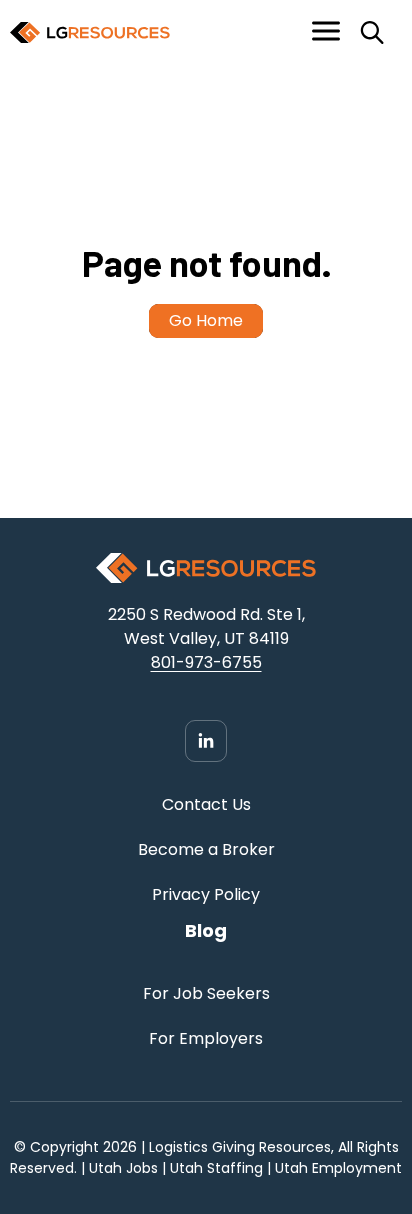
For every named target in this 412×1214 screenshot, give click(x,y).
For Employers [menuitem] (206, 1038)
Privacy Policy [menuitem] (206, 894)
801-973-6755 (206, 662)
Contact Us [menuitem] (206, 804)
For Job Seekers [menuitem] (206, 993)
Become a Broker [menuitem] (206, 849)
